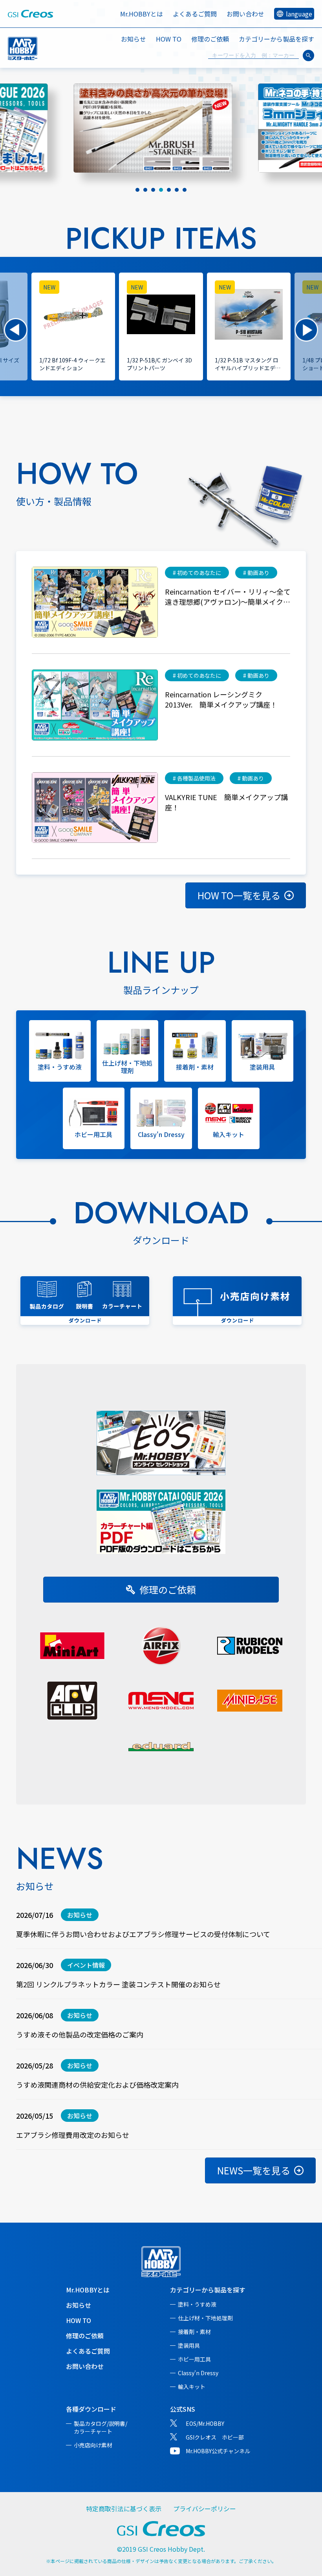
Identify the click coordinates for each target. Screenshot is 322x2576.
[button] (16, 330)
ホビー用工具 (194, 2359)
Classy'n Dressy (198, 2373)
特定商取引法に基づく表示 (124, 2509)
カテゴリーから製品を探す (208, 2290)
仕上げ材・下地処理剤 (205, 2318)
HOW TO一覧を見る (239, 895)
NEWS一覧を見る (254, 2170)
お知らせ (134, 39)
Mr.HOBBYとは (142, 14)
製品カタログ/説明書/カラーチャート (101, 2427)
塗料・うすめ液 (197, 2304)
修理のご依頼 (210, 39)
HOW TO (169, 39)
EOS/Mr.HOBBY (205, 2423)
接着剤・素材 (194, 2332)
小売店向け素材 (93, 2445)
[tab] (137, 190)
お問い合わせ (245, 14)
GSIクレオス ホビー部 (215, 2437)
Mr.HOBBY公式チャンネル (218, 2451)
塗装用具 (189, 2345)
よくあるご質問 (195, 14)
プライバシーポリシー (205, 2509)
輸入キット (192, 2387)
